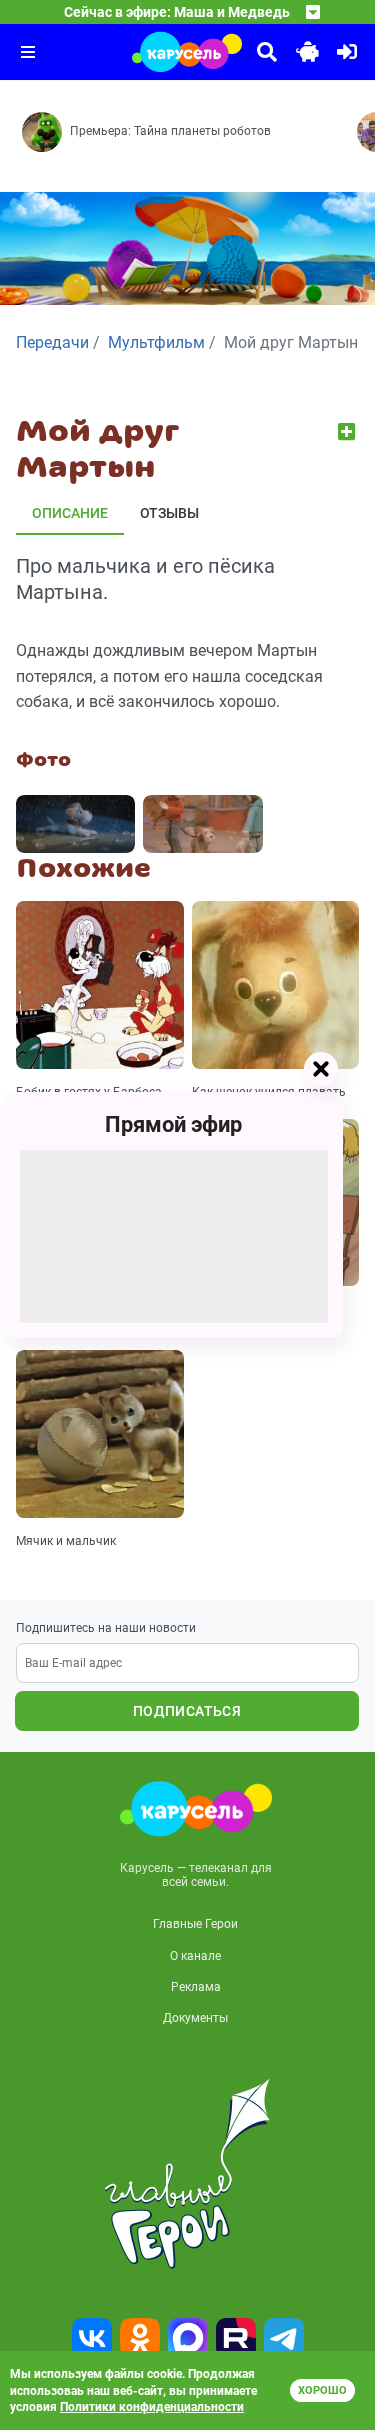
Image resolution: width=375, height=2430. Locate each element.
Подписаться (187, 1711)
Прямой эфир (173, 1124)
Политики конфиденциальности (152, 2407)
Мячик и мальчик (66, 1541)
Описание (70, 513)
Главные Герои (195, 1924)
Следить (348, 431)
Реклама (196, 1987)
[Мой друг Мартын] (75, 824)
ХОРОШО (322, 2390)
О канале (195, 1956)
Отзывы (169, 513)
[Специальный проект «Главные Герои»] (187, 2174)
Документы (195, 2018)
